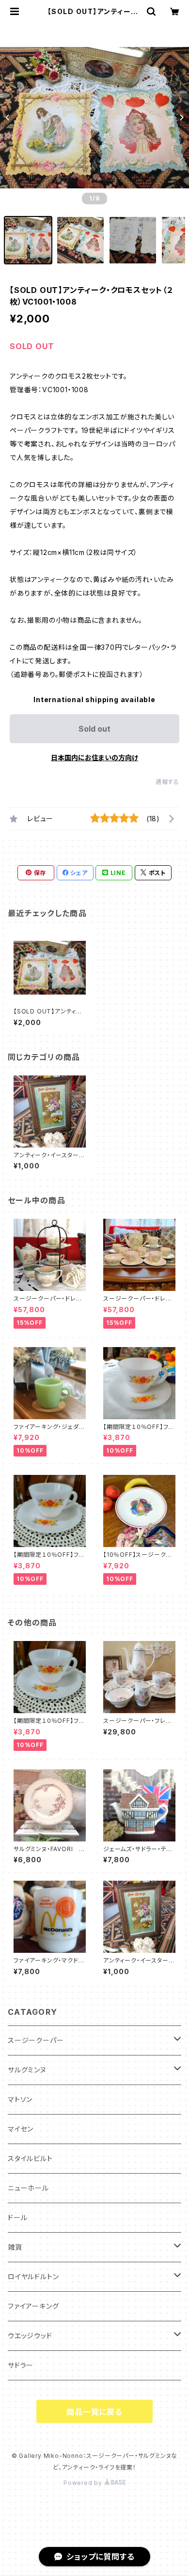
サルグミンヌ (27, 2070)
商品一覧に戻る (94, 2412)
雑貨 (15, 2247)
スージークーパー (36, 2040)
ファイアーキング (33, 2306)
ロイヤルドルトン (33, 2277)
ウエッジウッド (30, 2336)
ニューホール (28, 2188)
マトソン (20, 2099)
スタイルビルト (30, 2158)
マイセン (21, 2129)
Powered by (84, 2483)
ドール (17, 2217)
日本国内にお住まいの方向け (94, 758)
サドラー (21, 2365)
